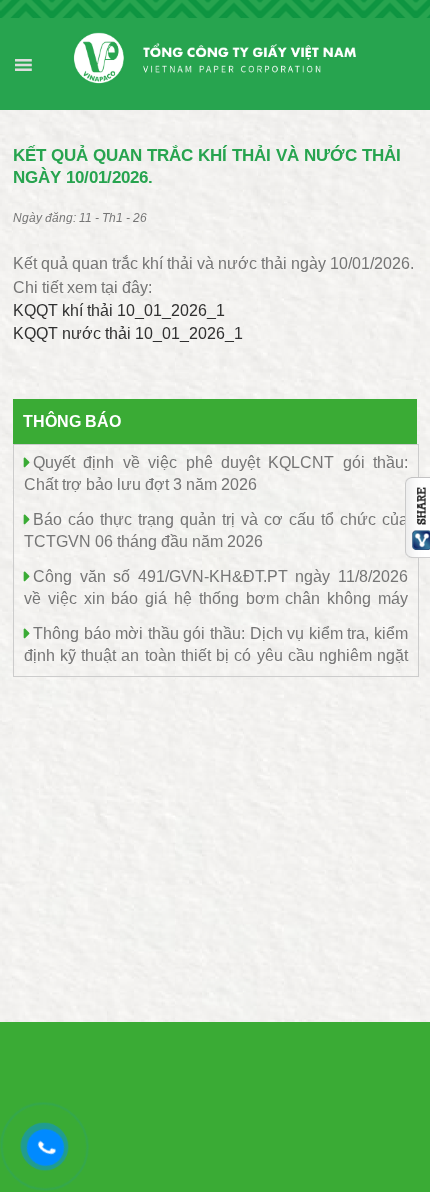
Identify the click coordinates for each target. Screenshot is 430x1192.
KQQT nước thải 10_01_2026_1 (128, 333)
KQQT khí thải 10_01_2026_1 (119, 310)
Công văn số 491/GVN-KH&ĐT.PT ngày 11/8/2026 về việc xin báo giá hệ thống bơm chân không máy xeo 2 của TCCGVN (216, 597)
